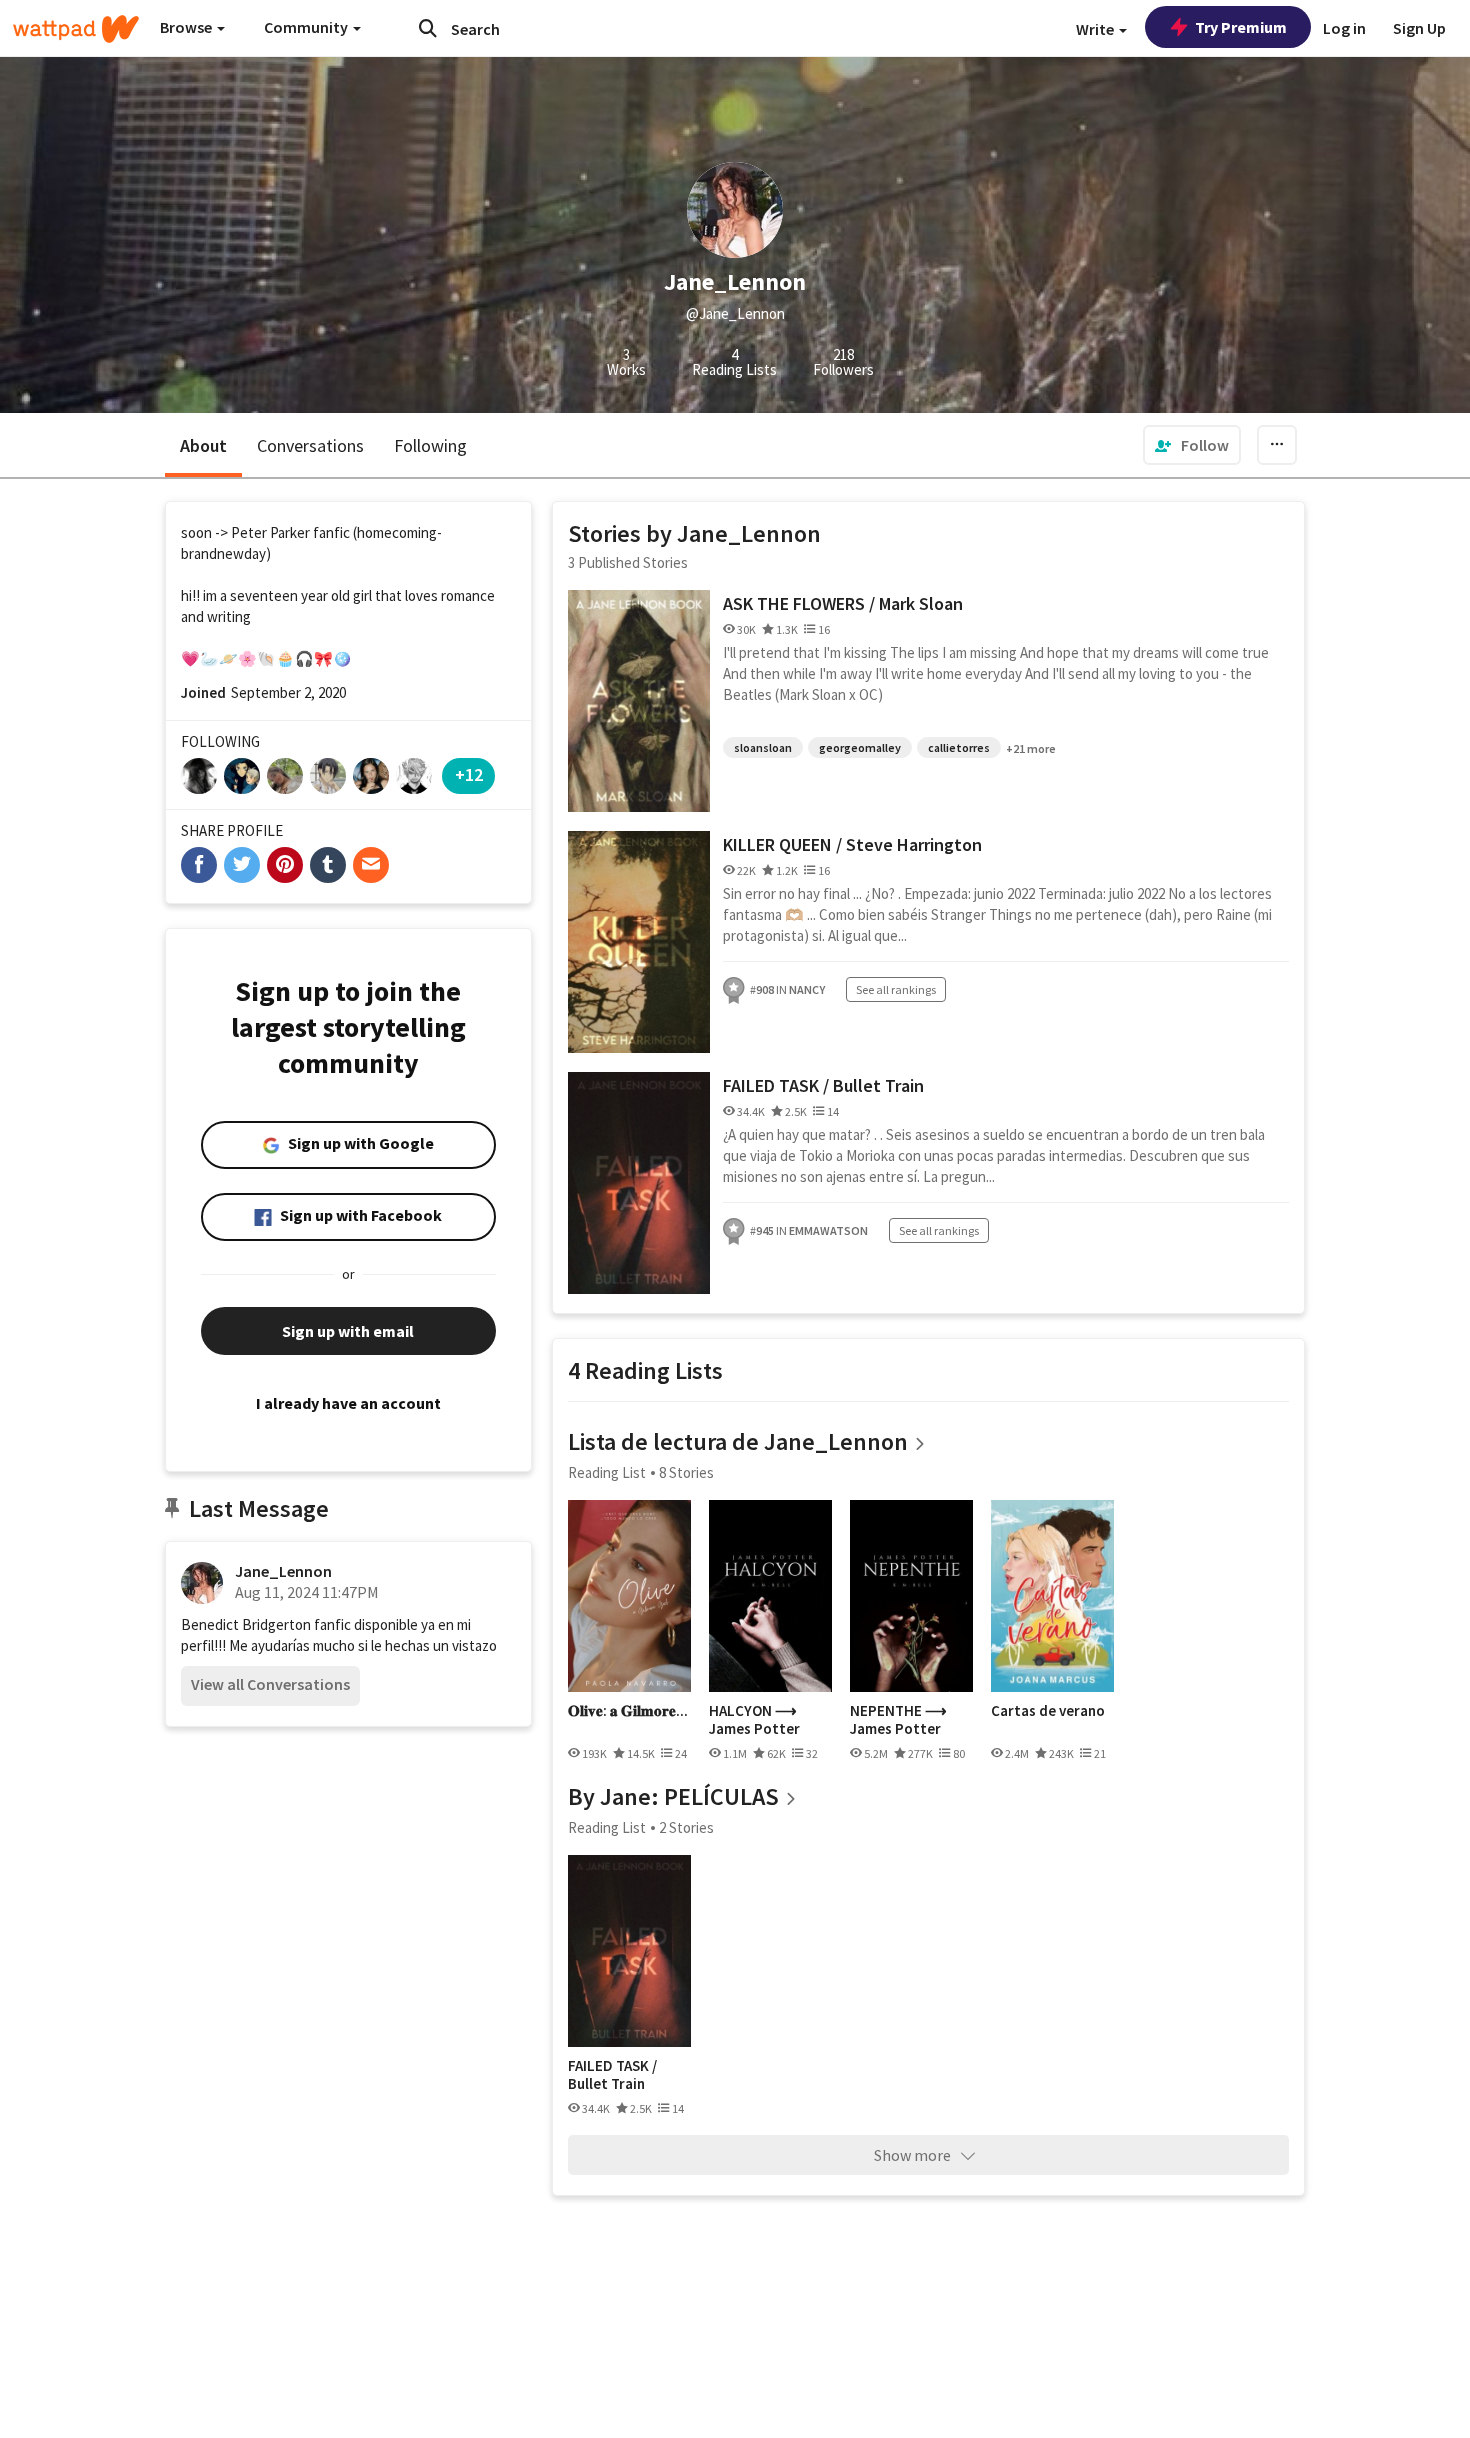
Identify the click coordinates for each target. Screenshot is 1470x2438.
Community (307, 27)
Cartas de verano (1048, 1711)
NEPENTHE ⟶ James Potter (898, 1719)
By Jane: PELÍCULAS (673, 1796)
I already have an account (348, 1403)
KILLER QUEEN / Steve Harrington (852, 844)
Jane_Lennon (283, 1571)
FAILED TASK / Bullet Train (823, 1085)
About (203, 445)
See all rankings (896, 989)
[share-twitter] (242, 865)
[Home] (76, 29)
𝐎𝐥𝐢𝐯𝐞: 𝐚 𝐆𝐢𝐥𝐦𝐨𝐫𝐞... (628, 1711)
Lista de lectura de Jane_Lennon (738, 1441)
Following (430, 445)
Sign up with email (348, 1331)
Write (1096, 29)
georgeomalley (860, 747)
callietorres (959, 747)
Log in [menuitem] (1344, 28)
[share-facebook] (199, 865)
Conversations (310, 445)
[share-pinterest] (285, 865)
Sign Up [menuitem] (1419, 28)
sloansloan (763, 747)
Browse (187, 27)
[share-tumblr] (328, 865)
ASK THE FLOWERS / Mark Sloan (843, 603)
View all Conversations (270, 1684)
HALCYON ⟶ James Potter (754, 1719)
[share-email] (371, 865)
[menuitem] (1192, 445)
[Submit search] (428, 28)
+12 (469, 774)
